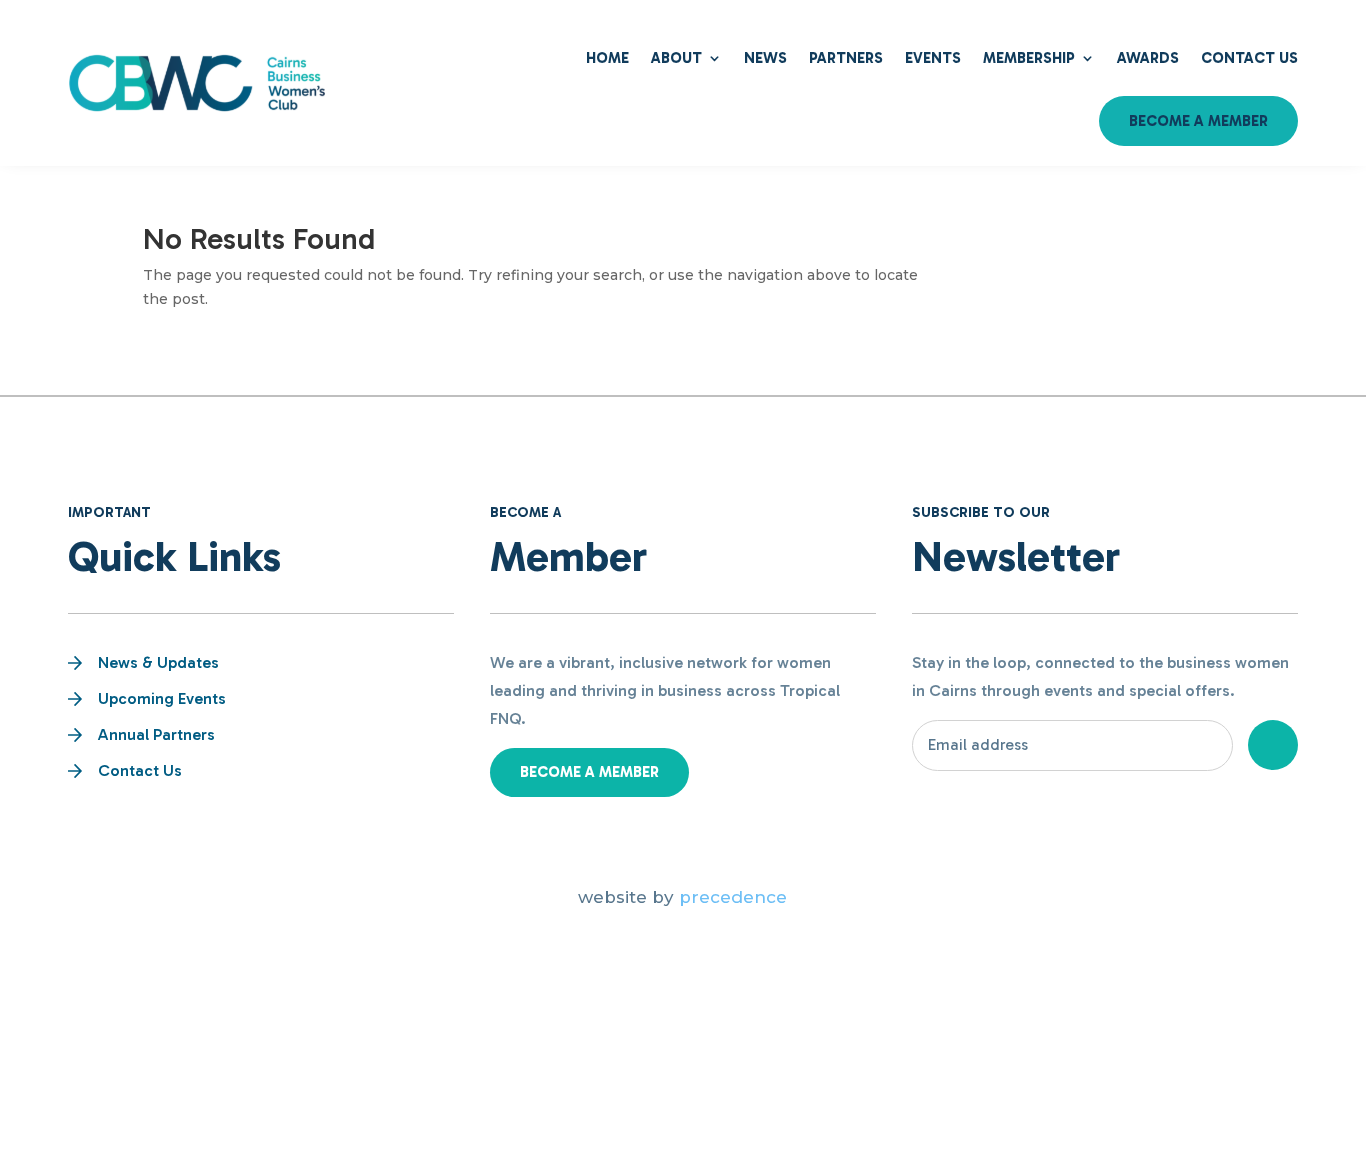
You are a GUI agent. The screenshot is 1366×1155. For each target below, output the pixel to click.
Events (933, 58)
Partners (846, 58)
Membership (1029, 58)
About (676, 58)
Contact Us (1249, 58)
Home (607, 58)
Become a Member (1198, 121)
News (765, 58)
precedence (733, 897)
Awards (1148, 58)
